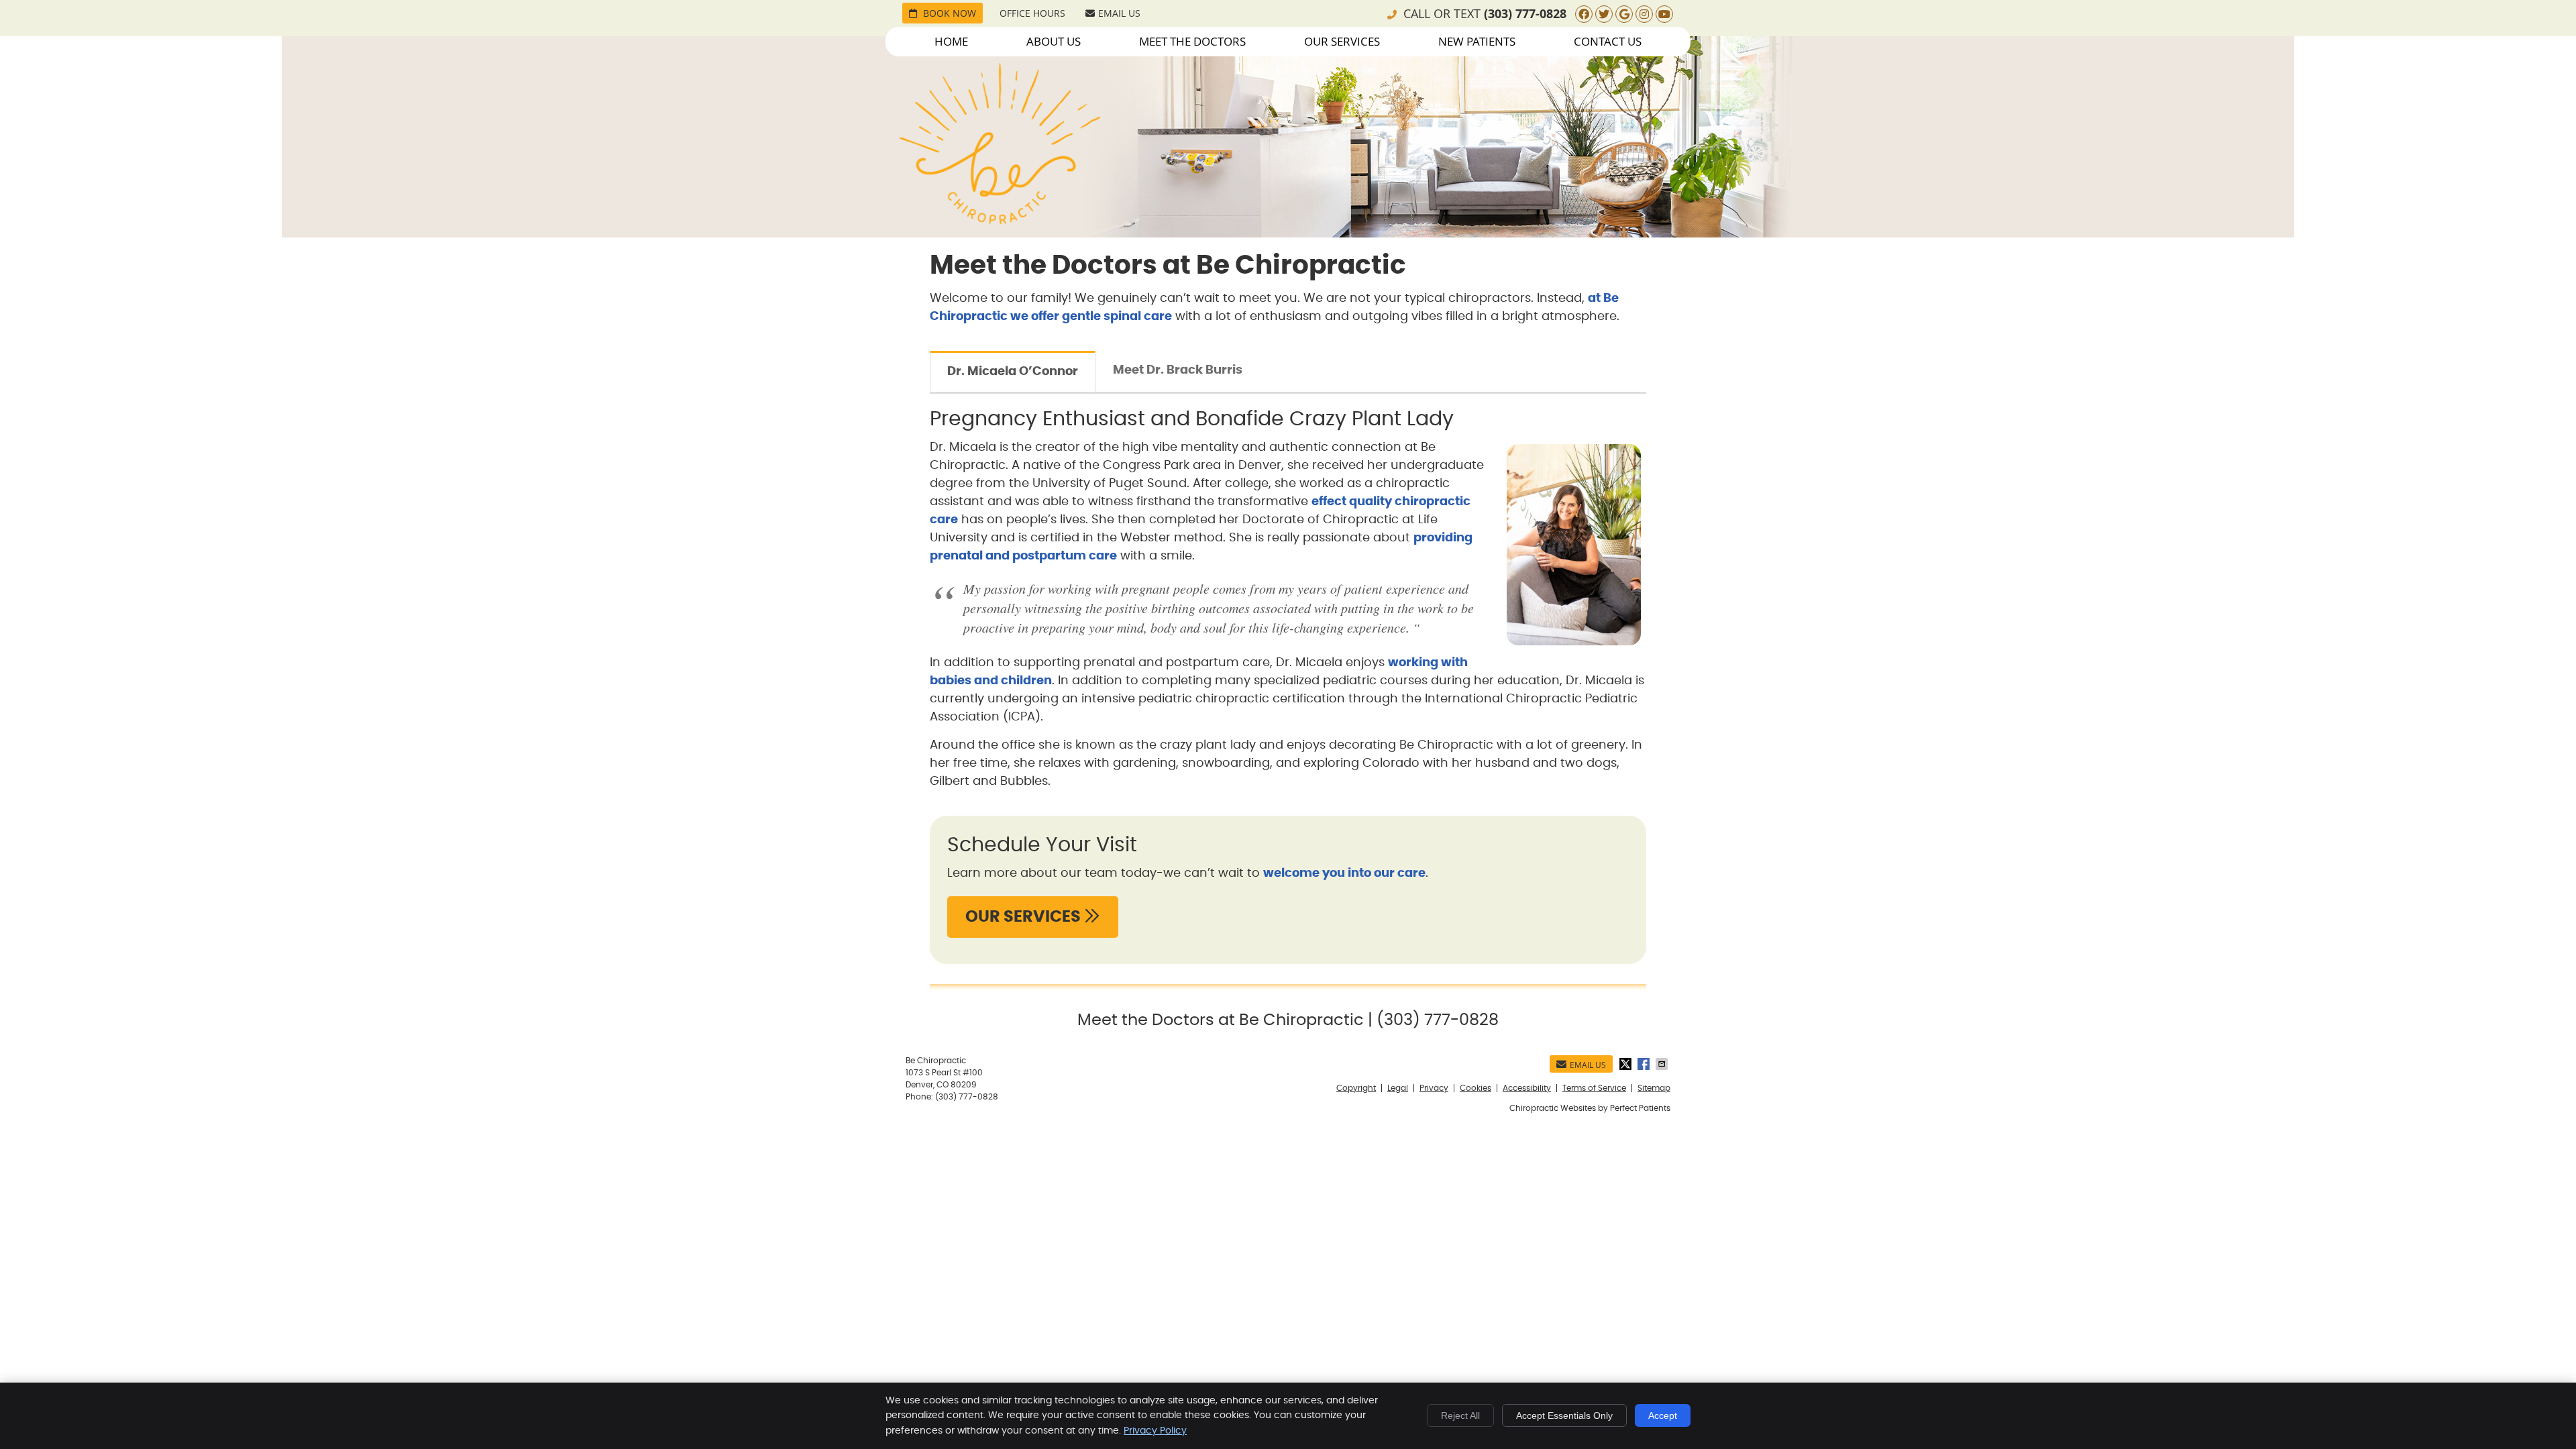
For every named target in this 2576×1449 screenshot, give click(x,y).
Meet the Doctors (1192, 41)
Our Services (1342, 41)
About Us (1054, 41)
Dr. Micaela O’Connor (1013, 372)
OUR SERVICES (1025, 917)
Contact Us (1608, 41)
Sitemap (1654, 1088)
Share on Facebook (1645, 1064)
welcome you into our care (1344, 873)
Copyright (1356, 1088)
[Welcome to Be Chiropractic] (1000, 221)
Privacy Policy (1155, 1431)
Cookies (1475, 1088)
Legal (1398, 1088)
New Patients (1477, 41)
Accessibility (1527, 1088)
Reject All (1460, 1415)
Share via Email (1663, 1064)
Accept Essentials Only (1564, 1415)
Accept (1663, 1415)
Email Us (1119, 13)
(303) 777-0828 (1525, 14)
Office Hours (1032, 13)
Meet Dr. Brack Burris (1178, 370)
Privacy (1434, 1088)
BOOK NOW (948, 13)
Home (951, 41)
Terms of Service (1594, 1088)
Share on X (1627, 1064)
